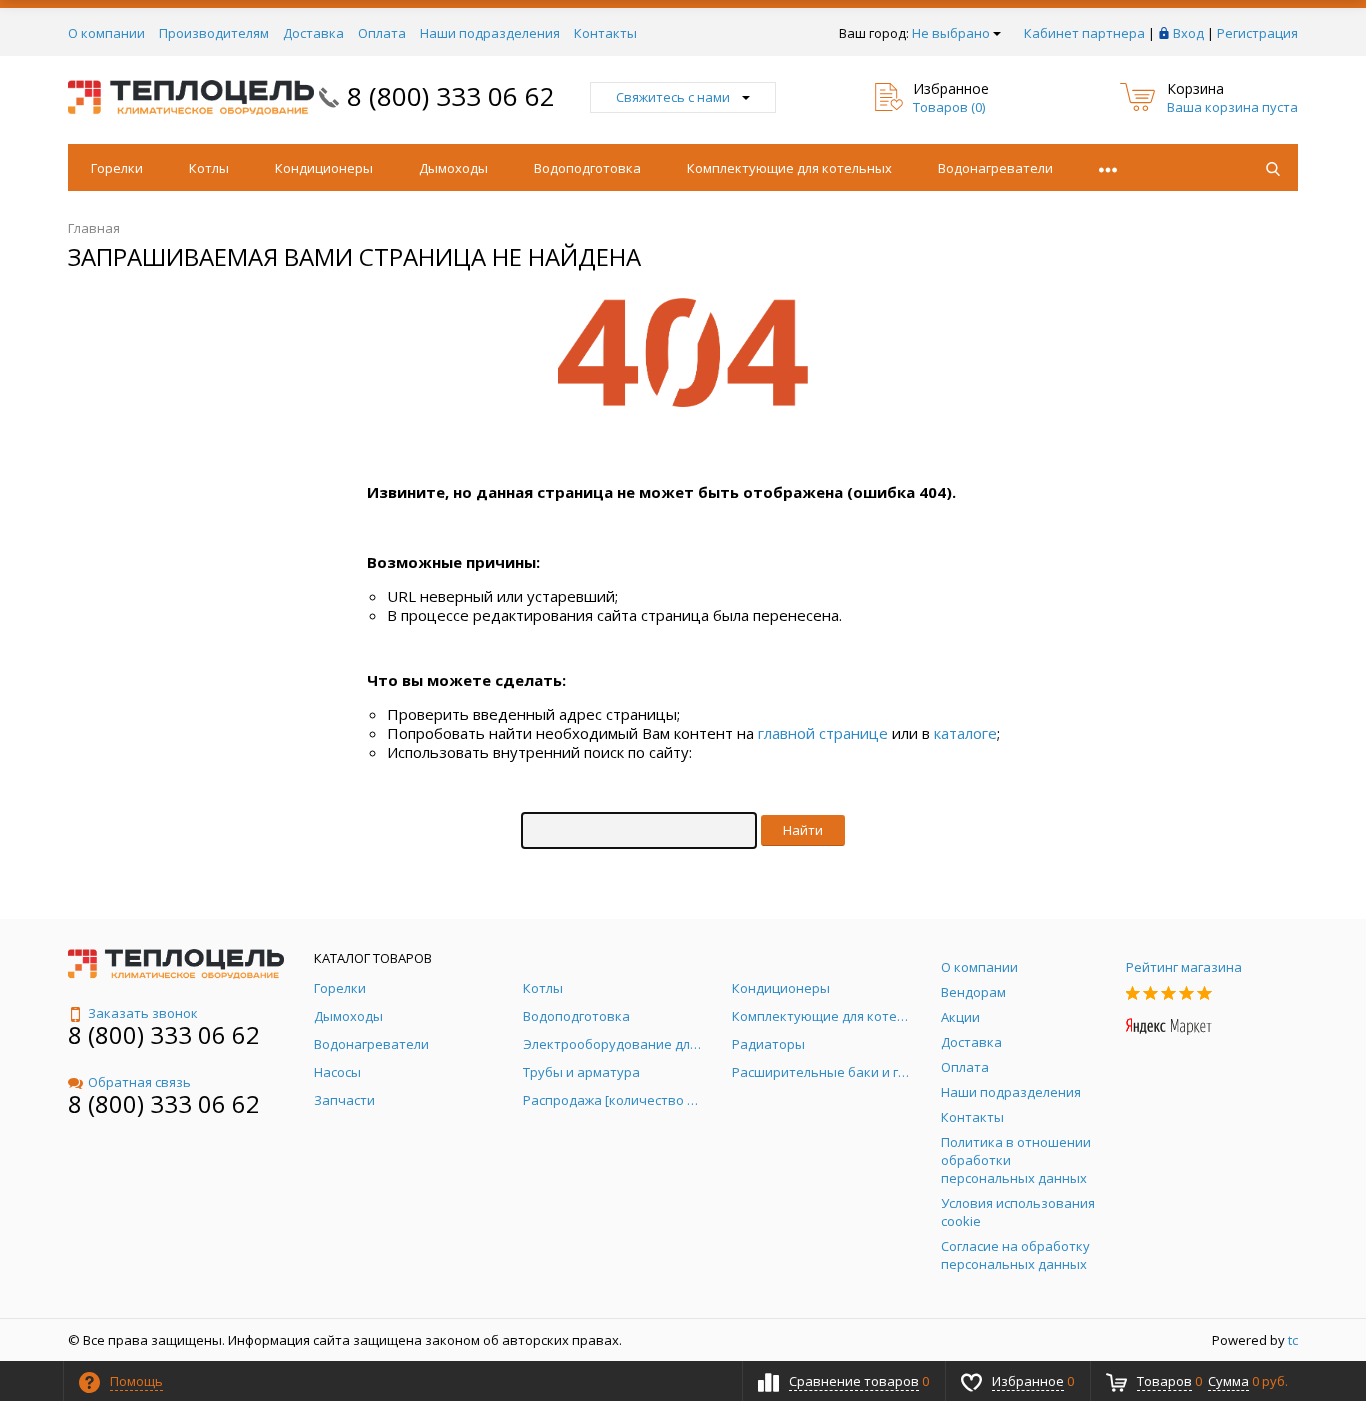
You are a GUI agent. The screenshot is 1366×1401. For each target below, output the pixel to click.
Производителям (214, 33)
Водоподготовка (587, 168)
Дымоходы (453, 168)
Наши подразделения (490, 33)
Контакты (605, 33)
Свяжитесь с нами (673, 97)
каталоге (965, 733)
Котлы (209, 168)
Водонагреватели (995, 168)
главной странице (823, 733)
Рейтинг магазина (1184, 967)
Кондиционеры (324, 168)
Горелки (117, 168)
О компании (106, 33)
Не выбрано (951, 33)
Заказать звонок (143, 1013)
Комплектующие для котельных (789, 168)
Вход (1188, 33)
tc (1293, 1340)
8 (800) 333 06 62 (451, 96)
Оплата (382, 33)
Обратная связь (139, 1082)
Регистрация (1257, 33)
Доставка (313, 33)
